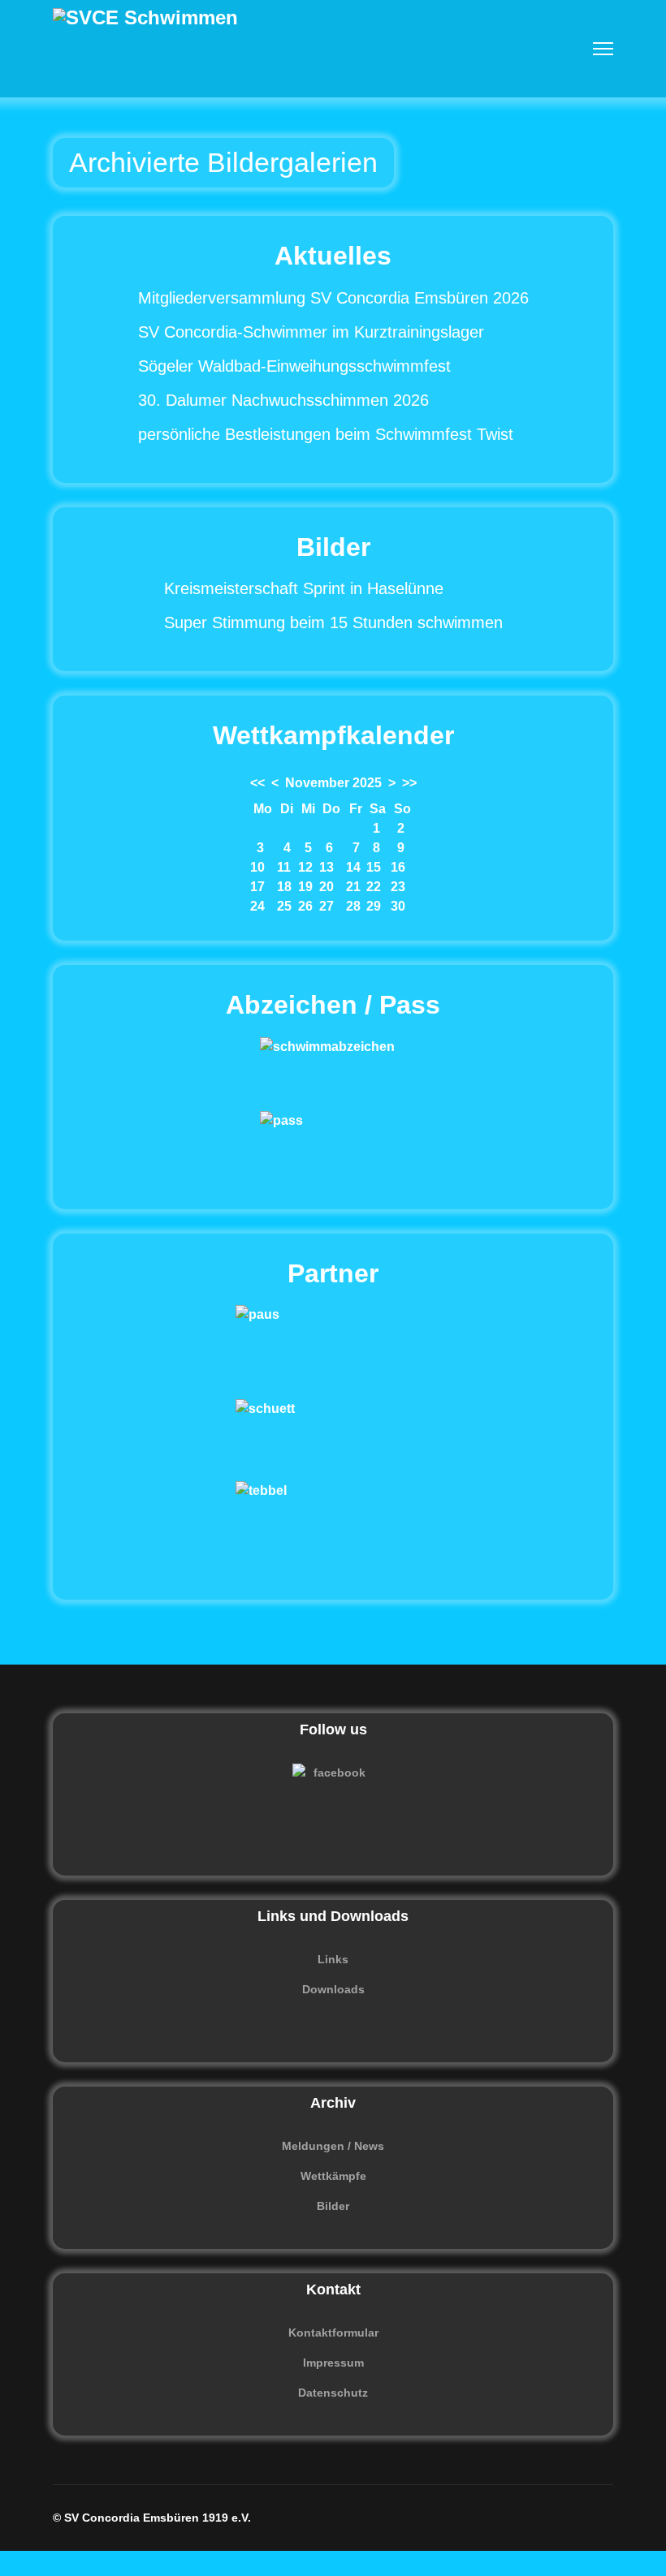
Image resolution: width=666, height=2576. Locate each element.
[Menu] (603, 49)
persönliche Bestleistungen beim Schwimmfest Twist (326, 434)
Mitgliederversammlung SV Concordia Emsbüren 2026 (333, 298)
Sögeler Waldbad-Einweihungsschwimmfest (294, 366)
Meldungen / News (333, 2146)
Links (333, 1959)
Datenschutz (333, 2393)
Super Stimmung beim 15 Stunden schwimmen (333, 622)
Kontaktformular (333, 2333)
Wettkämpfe (333, 2176)
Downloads (333, 1989)
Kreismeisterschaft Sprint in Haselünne (304, 588)
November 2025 (333, 783)
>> (409, 783)
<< (257, 783)
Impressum (333, 2363)
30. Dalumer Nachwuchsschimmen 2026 (283, 400)
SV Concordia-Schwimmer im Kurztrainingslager (311, 332)
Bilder (333, 2206)
